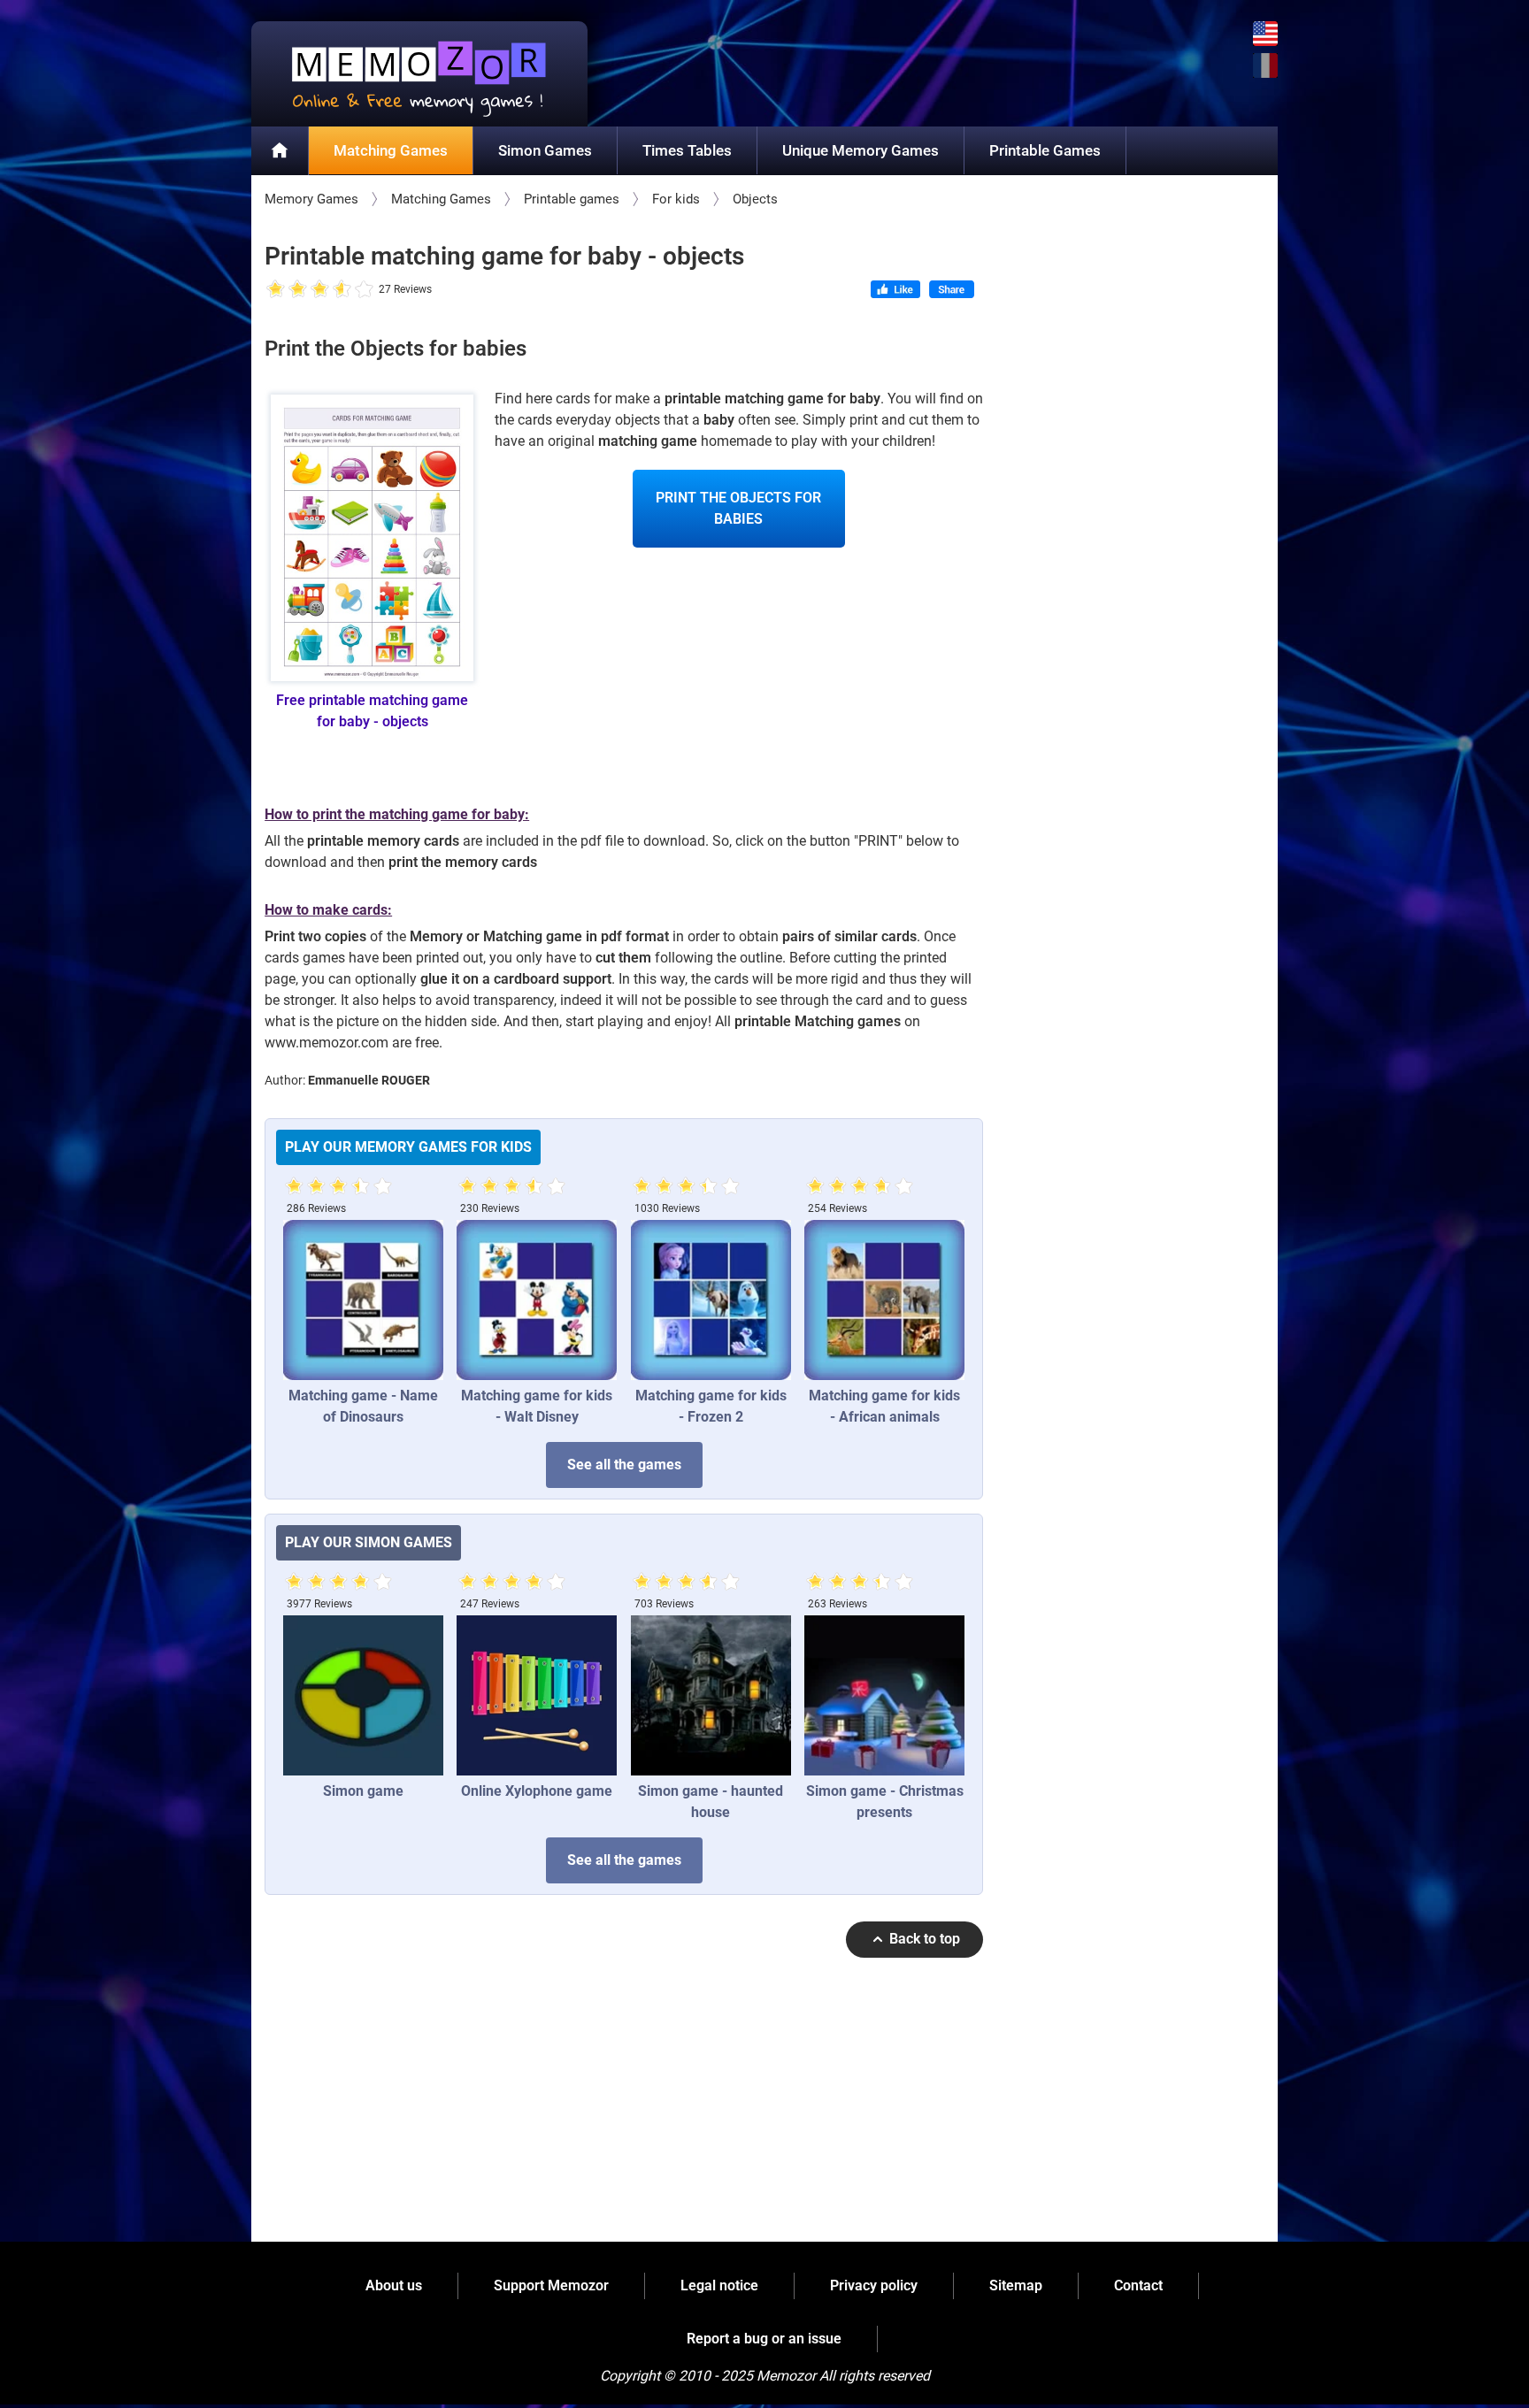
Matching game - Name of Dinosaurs (363, 1406)
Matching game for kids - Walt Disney (537, 1406)
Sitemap (1016, 2285)
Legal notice (719, 2285)
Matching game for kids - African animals (884, 1406)
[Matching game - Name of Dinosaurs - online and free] (363, 1300)
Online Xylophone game (537, 1791)
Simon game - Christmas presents (885, 1802)
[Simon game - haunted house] (711, 1695)
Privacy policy (874, 2285)
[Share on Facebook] (952, 291)
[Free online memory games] (419, 74)
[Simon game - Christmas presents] (884, 1695)
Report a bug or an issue (764, 2339)
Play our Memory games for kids (408, 1147)
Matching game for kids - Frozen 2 (711, 1406)
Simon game (363, 1791)
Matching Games (391, 150)
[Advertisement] (624, 2108)
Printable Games (1045, 150)
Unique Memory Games (861, 150)
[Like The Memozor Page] (895, 291)
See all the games (624, 1465)
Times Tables (687, 150)
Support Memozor (551, 2285)
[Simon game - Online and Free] (363, 1695)
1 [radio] (276, 290)
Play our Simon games (369, 1542)
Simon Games (545, 150)
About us (394, 2285)
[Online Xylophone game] (537, 1695)
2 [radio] (287, 290)
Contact (1138, 2285)
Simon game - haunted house (711, 1802)
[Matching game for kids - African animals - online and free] (884, 1300)
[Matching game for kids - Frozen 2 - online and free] (711, 1300)
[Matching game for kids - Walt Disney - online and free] (537, 1300)
